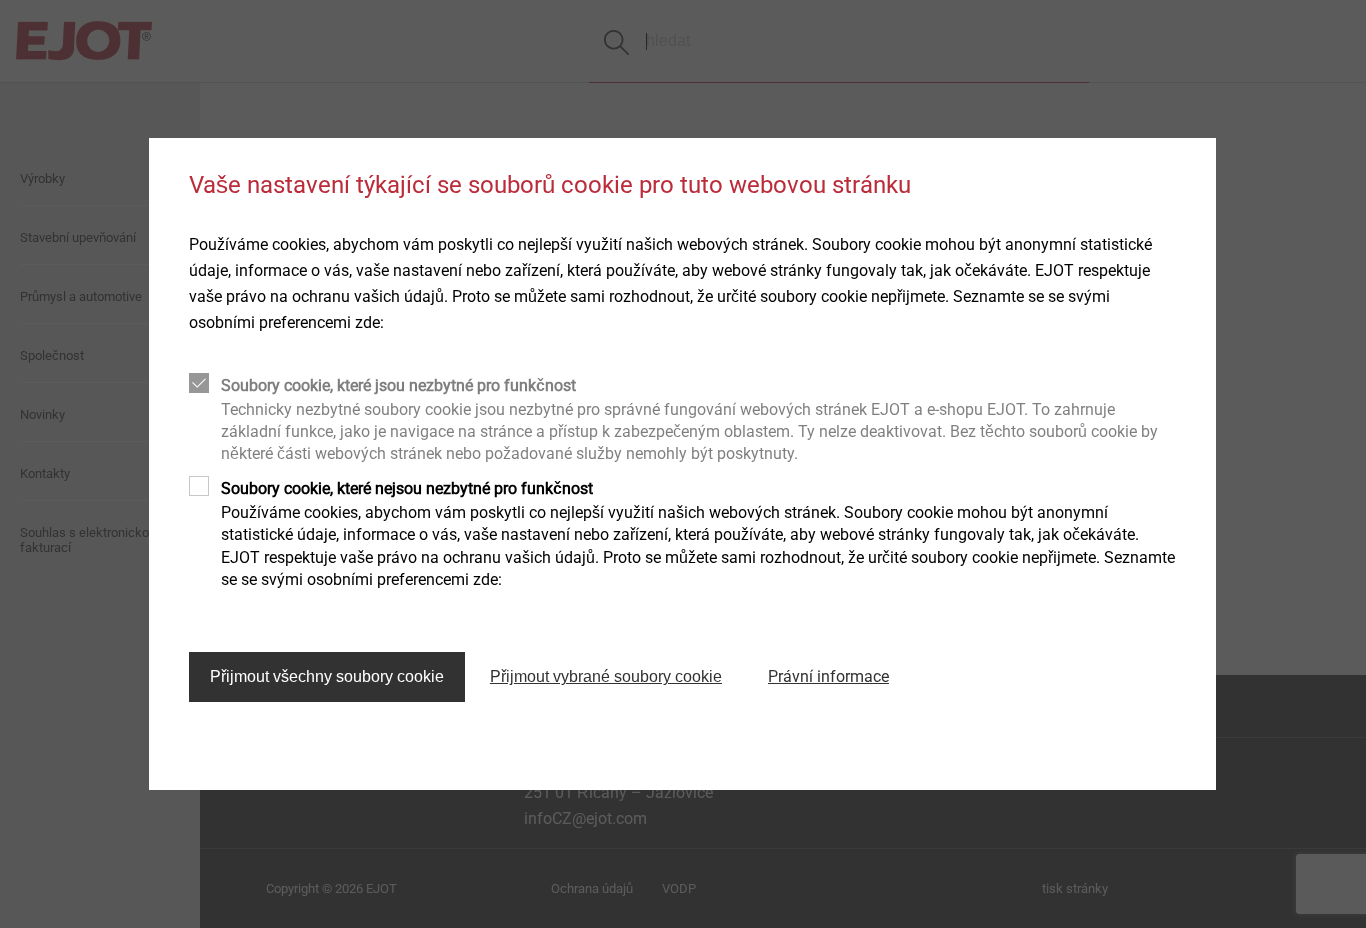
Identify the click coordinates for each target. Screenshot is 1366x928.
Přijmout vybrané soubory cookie (606, 676)
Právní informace (828, 676)
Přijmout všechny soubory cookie (327, 676)
